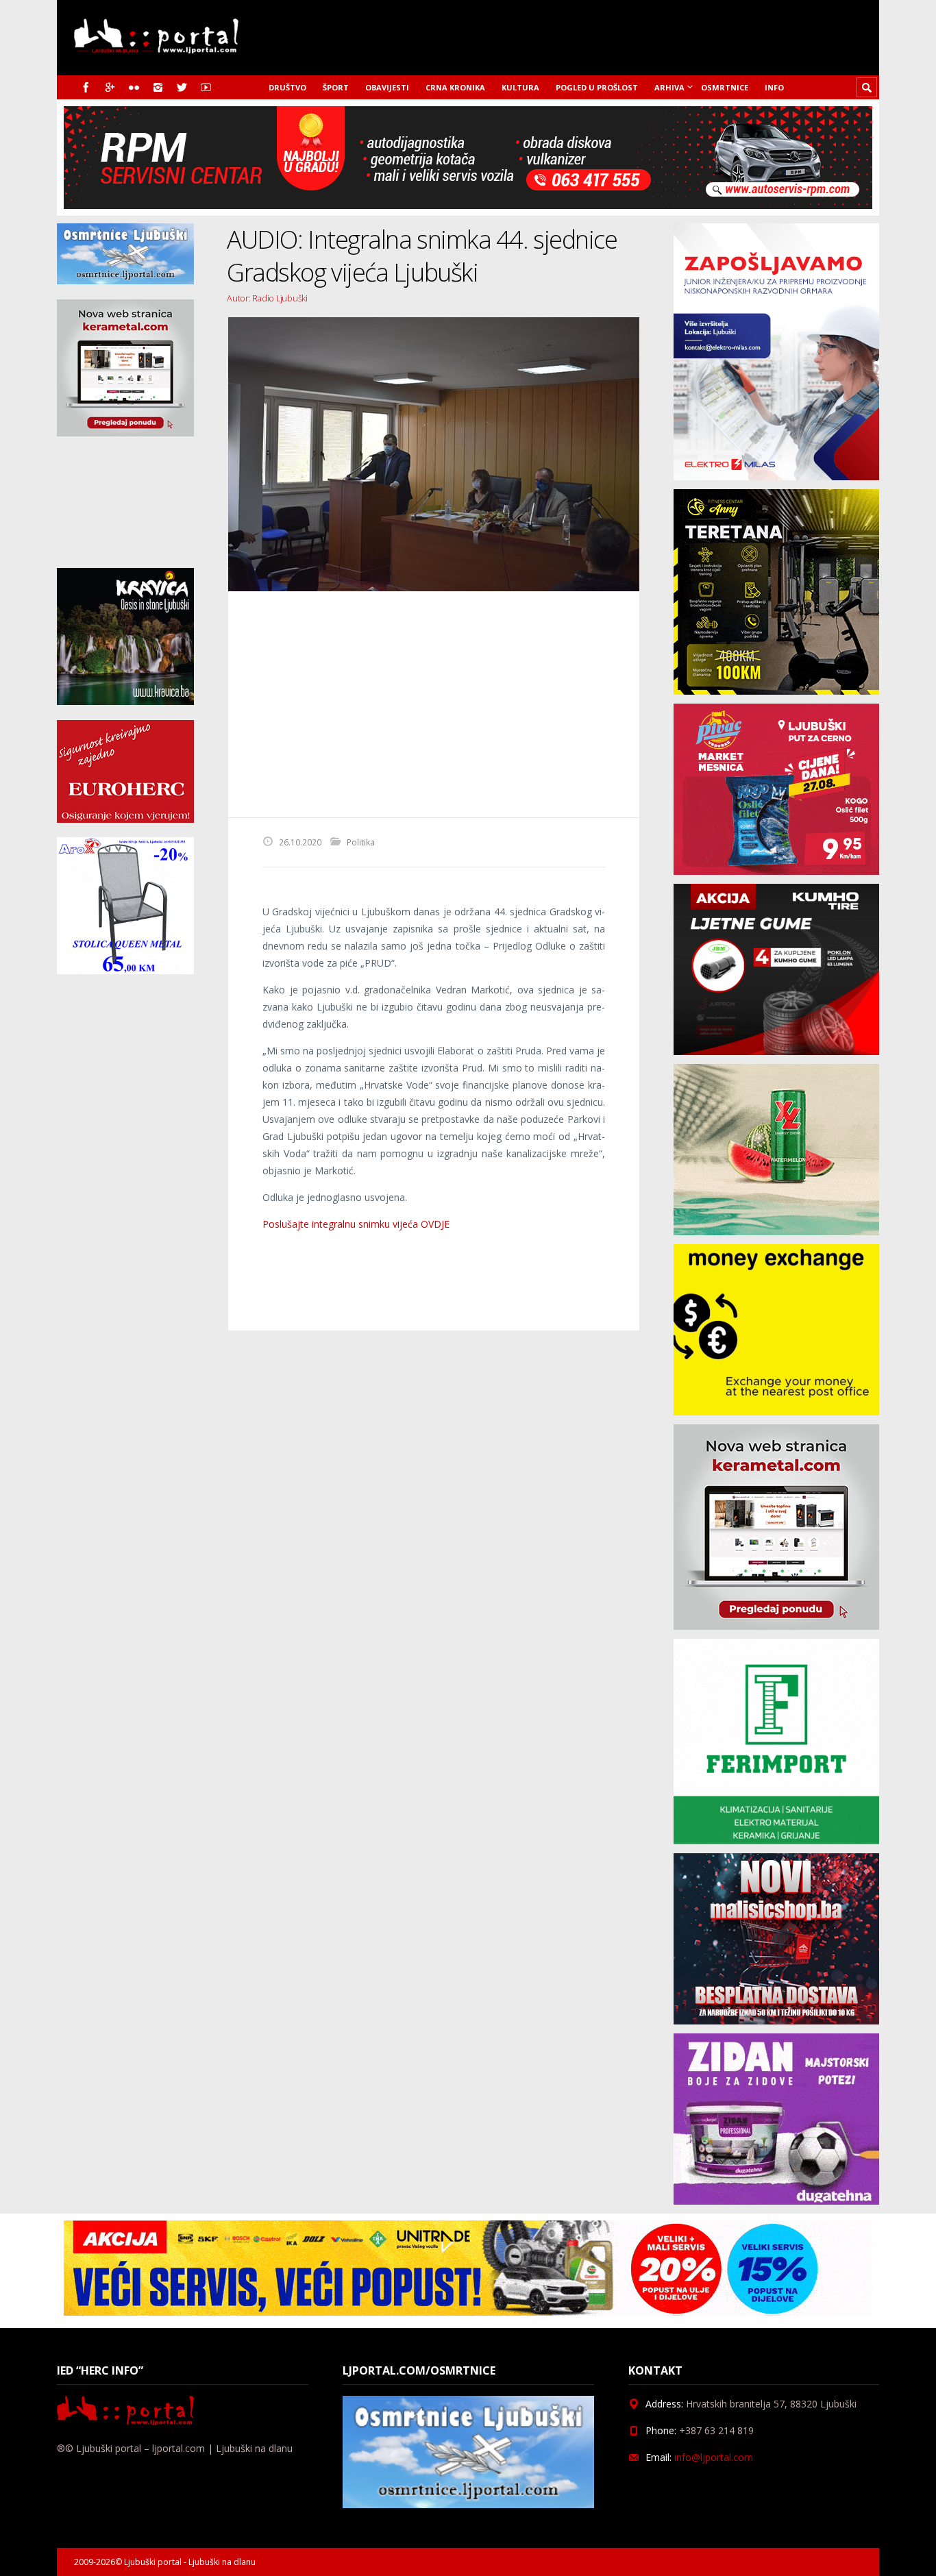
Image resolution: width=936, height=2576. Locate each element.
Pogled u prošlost (597, 87)
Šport (336, 87)
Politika (361, 842)
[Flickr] (134, 87)
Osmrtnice (725, 87)
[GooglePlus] (110, 87)
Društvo (287, 87)
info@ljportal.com (714, 2457)
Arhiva (669, 87)
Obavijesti (387, 87)
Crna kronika (455, 87)
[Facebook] (86, 87)
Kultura (520, 87)
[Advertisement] (434, 704)
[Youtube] (206, 87)
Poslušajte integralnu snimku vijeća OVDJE (356, 1224)
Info (774, 87)
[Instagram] (158, 87)
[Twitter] (182, 87)
